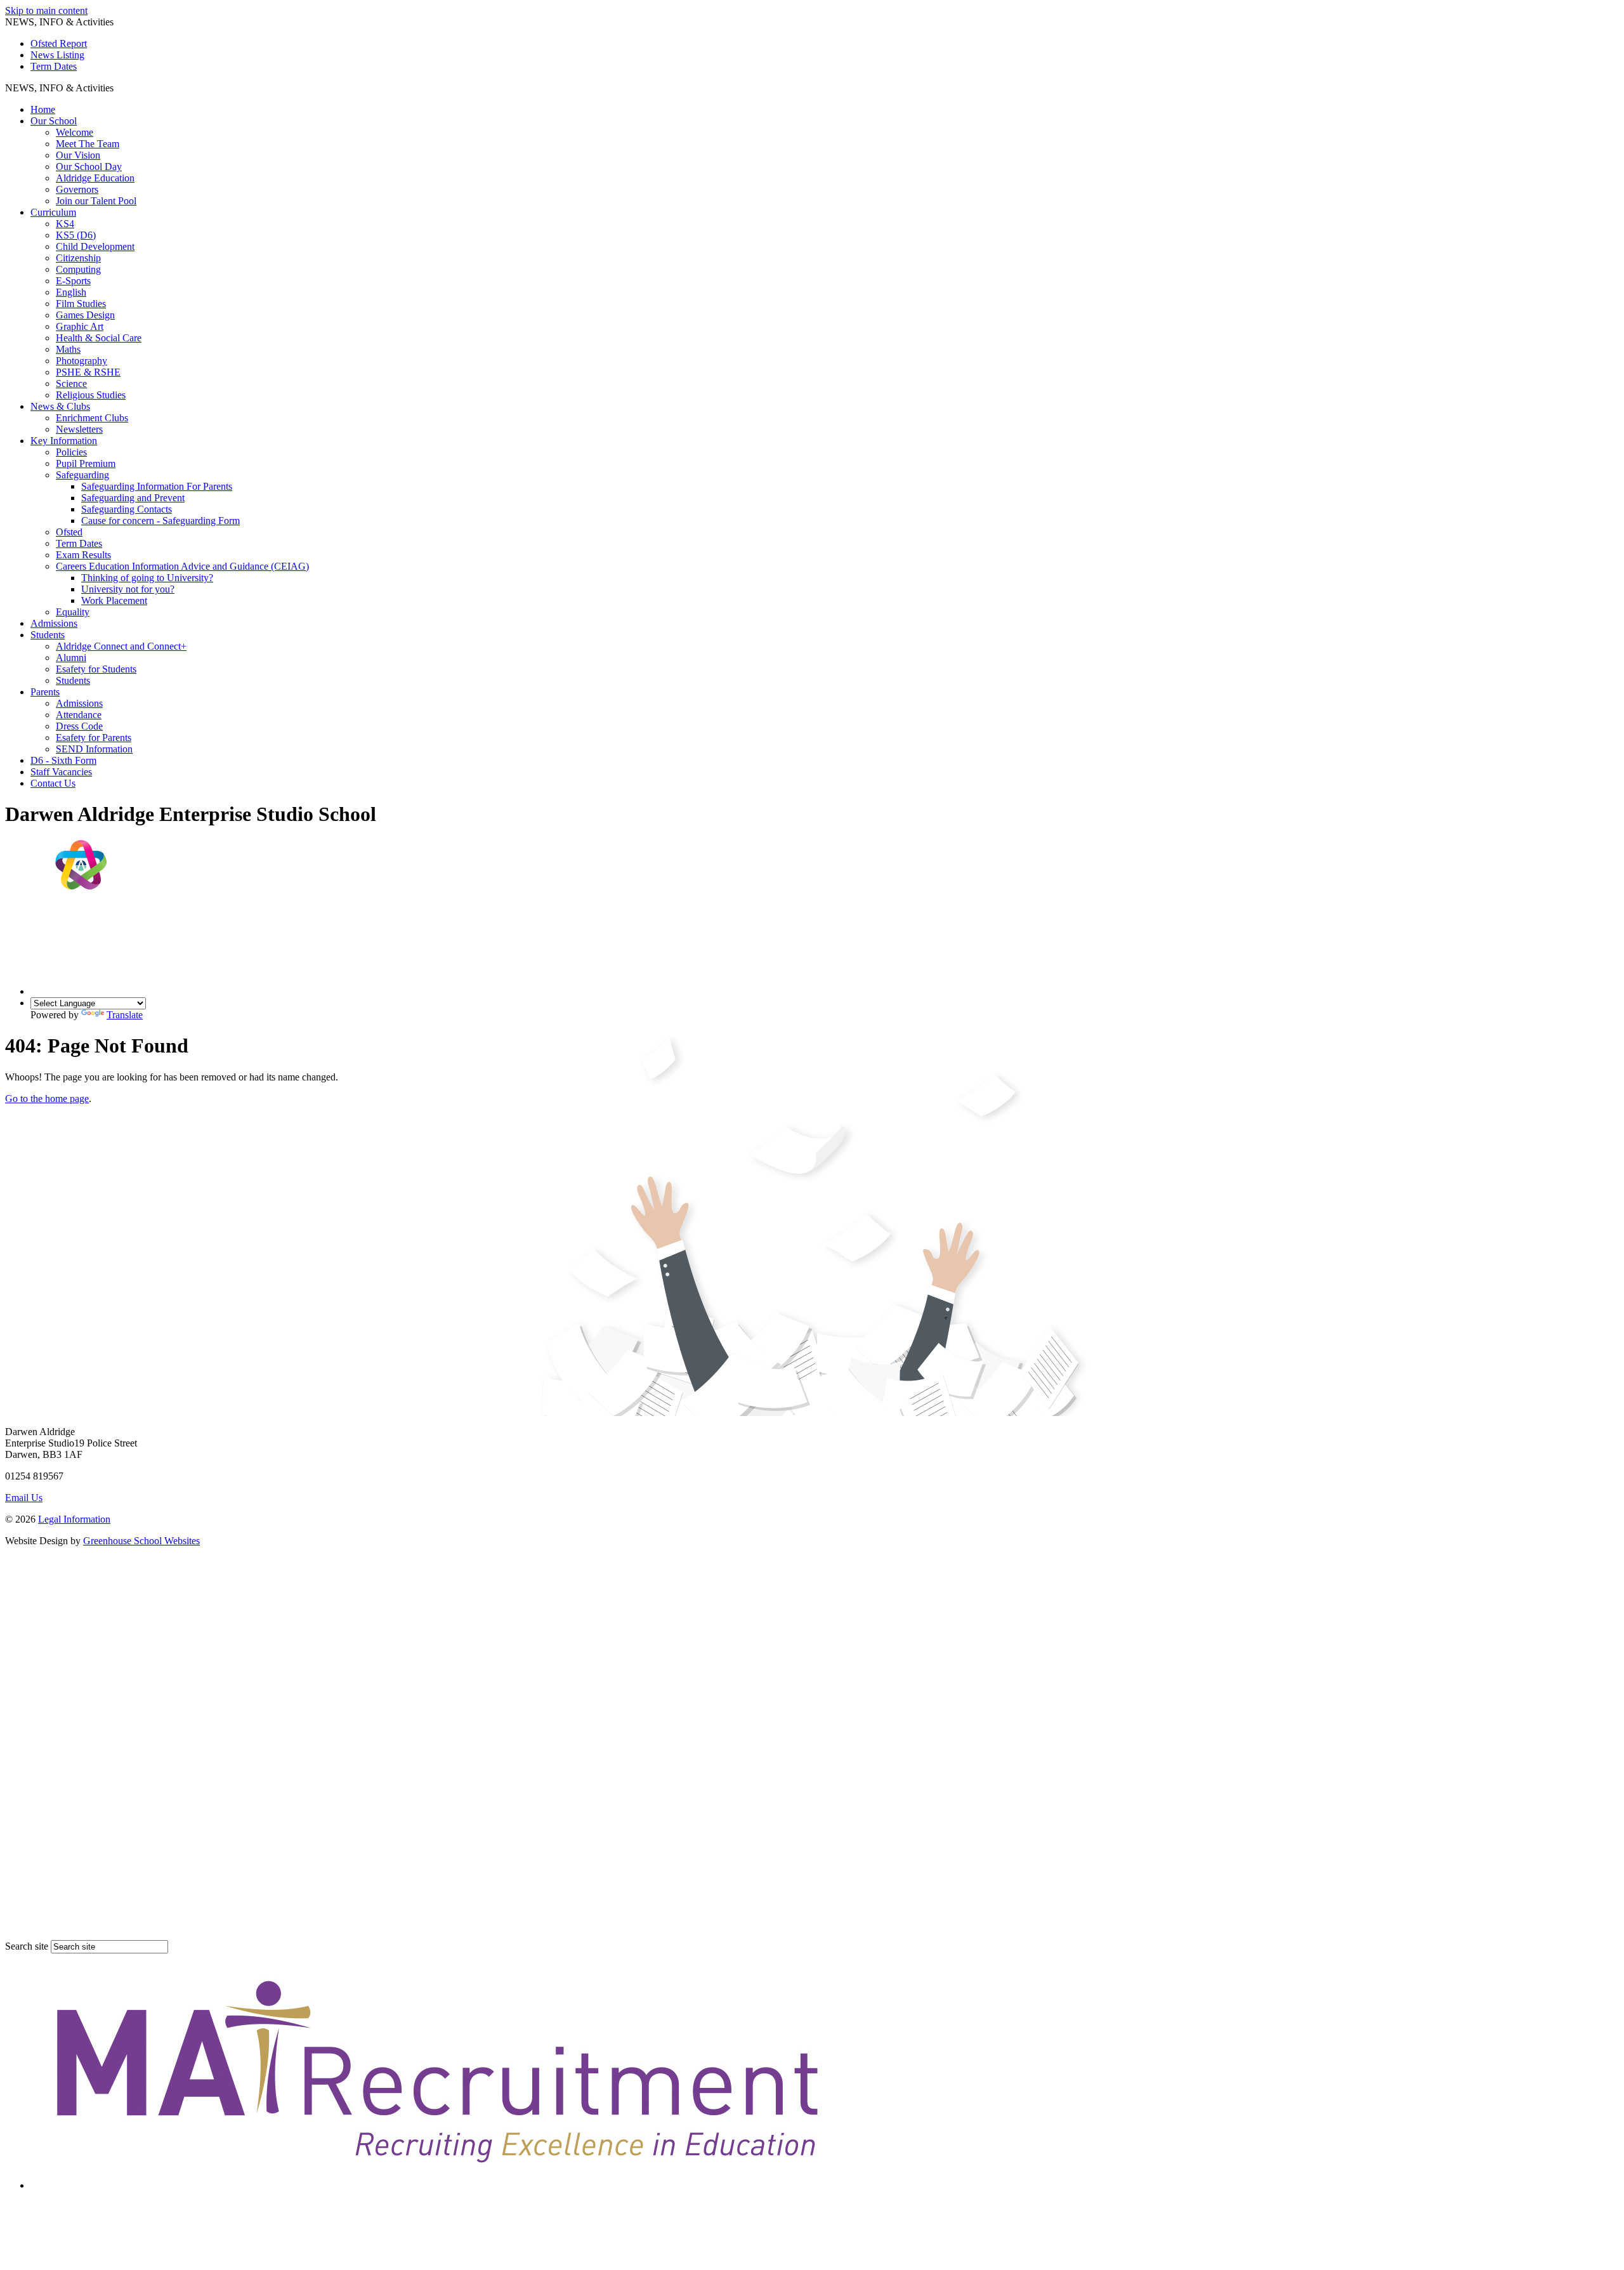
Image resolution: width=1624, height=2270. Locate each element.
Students (48, 635)
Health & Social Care (99, 338)
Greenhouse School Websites (141, 1541)
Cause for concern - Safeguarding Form (160, 521)
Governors (77, 189)
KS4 (65, 224)
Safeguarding (82, 475)
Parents (45, 692)
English (71, 292)
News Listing (57, 55)
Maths (68, 349)
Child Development (95, 246)
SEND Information (94, 749)
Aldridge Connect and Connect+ (121, 646)
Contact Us (53, 783)
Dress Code (79, 726)
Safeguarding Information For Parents (157, 486)
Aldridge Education (95, 178)
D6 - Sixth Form (63, 760)
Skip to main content (46, 10)
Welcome (75, 132)
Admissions (54, 623)
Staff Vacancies (61, 772)
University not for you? (128, 589)
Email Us (24, 1498)
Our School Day (89, 167)
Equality (73, 612)
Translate (125, 1015)
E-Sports (73, 281)
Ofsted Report (59, 43)
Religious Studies (91, 395)
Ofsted (69, 532)
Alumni (71, 658)
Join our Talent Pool (96, 201)
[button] (118, 88)
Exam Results (83, 555)
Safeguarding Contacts (127, 509)
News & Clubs (60, 406)
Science (71, 384)
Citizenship (78, 258)
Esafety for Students (96, 669)
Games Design (85, 315)
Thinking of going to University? (147, 578)
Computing (78, 269)
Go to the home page (47, 1099)
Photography (82, 361)
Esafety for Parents (94, 738)
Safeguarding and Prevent (133, 498)
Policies (71, 452)
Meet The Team (88, 144)
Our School (54, 121)
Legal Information (74, 1519)
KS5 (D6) (76, 235)
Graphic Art (80, 326)
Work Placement (114, 600)
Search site (27, 1946)
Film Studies (81, 304)
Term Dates (54, 66)
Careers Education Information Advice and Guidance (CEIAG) (182, 566)
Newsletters (79, 429)
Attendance (79, 715)
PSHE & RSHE (88, 372)
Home (43, 109)
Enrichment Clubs (92, 418)
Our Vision (78, 155)
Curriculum (53, 212)
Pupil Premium (86, 463)
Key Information (64, 441)
